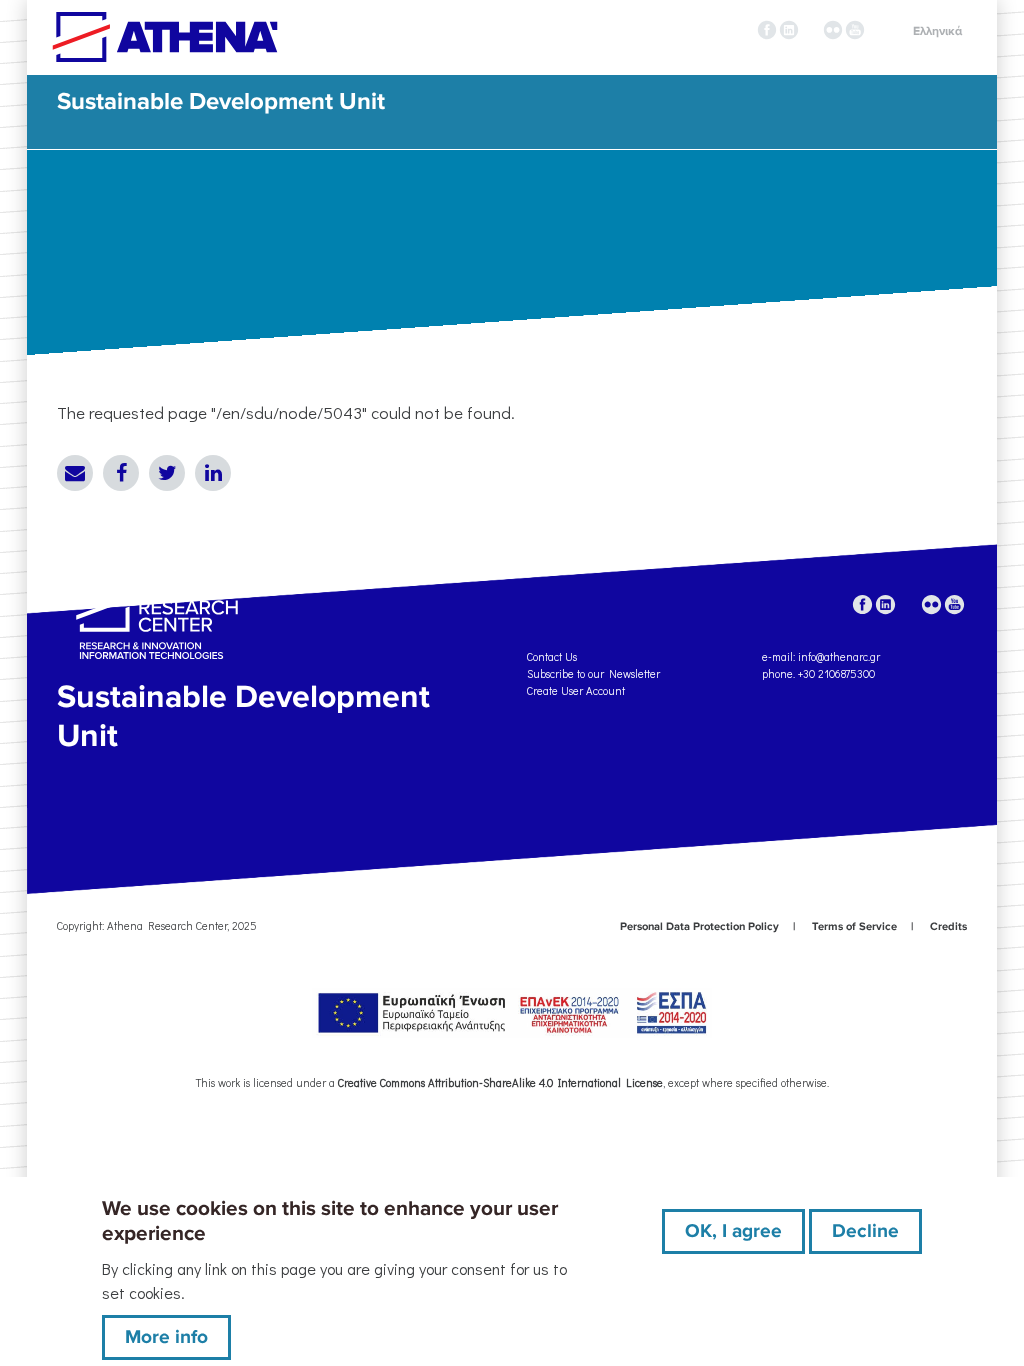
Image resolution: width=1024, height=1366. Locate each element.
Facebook (121, 473)
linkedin (789, 30)
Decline (865, 1231)
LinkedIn (213, 473)
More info (166, 1337)
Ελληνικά (937, 31)
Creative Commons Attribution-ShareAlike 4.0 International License (500, 1082)
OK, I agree (733, 1231)
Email (75, 473)
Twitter (167, 473)
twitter (811, 30)
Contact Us (552, 656)
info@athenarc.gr (839, 656)
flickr (833, 30)
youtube (855, 30)
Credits (948, 926)
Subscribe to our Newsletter (593, 673)
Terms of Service (854, 926)
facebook (767, 30)
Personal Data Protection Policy (699, 926)
